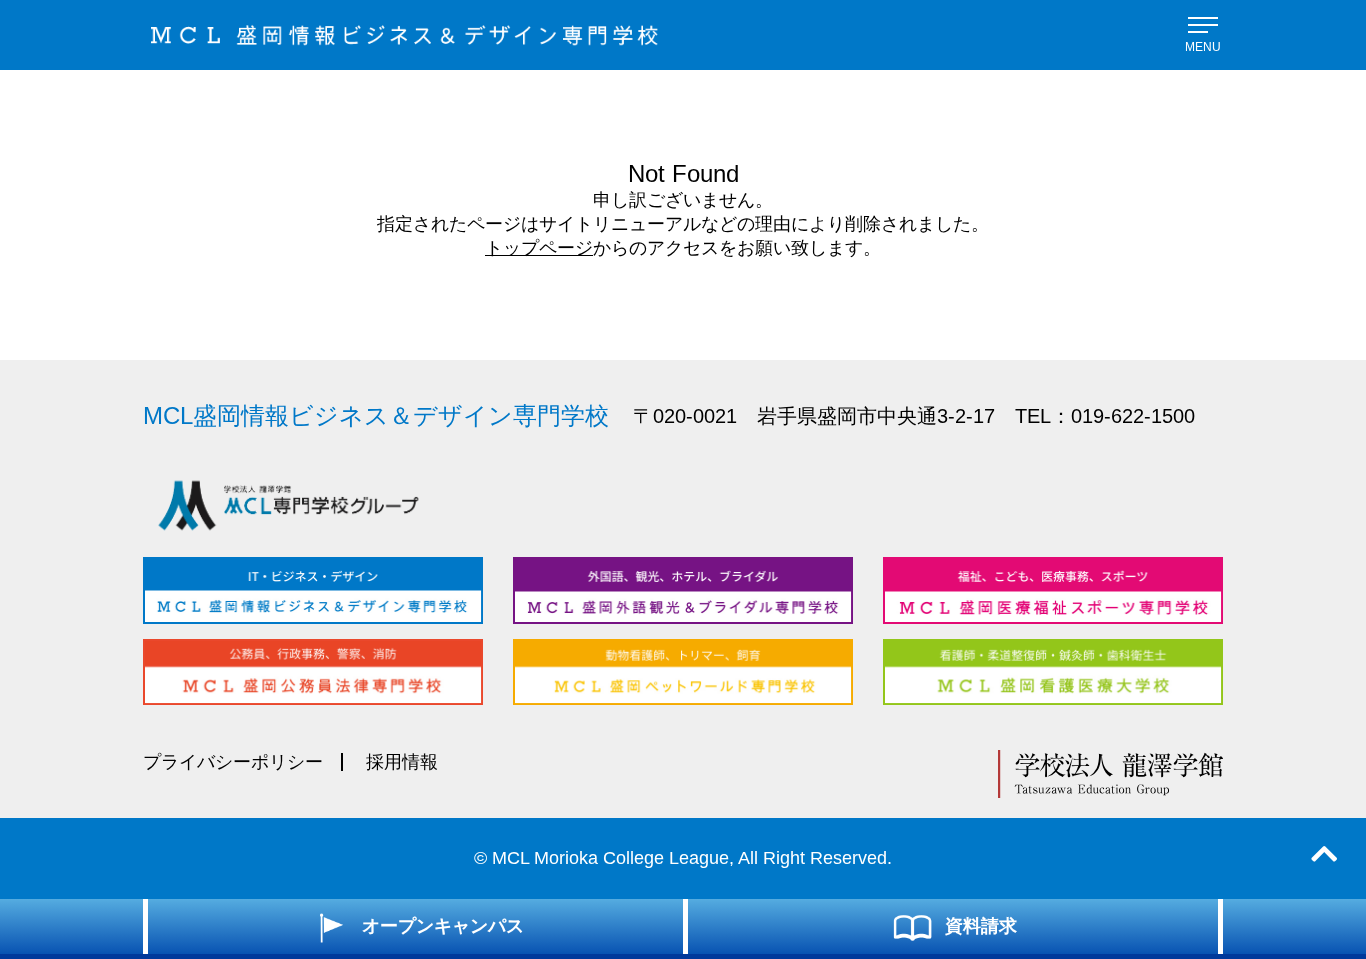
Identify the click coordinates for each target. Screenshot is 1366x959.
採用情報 (402, 762)
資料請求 (981, 926)
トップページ (539, 248)
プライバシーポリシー (233, 762)
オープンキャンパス (443, 926)
